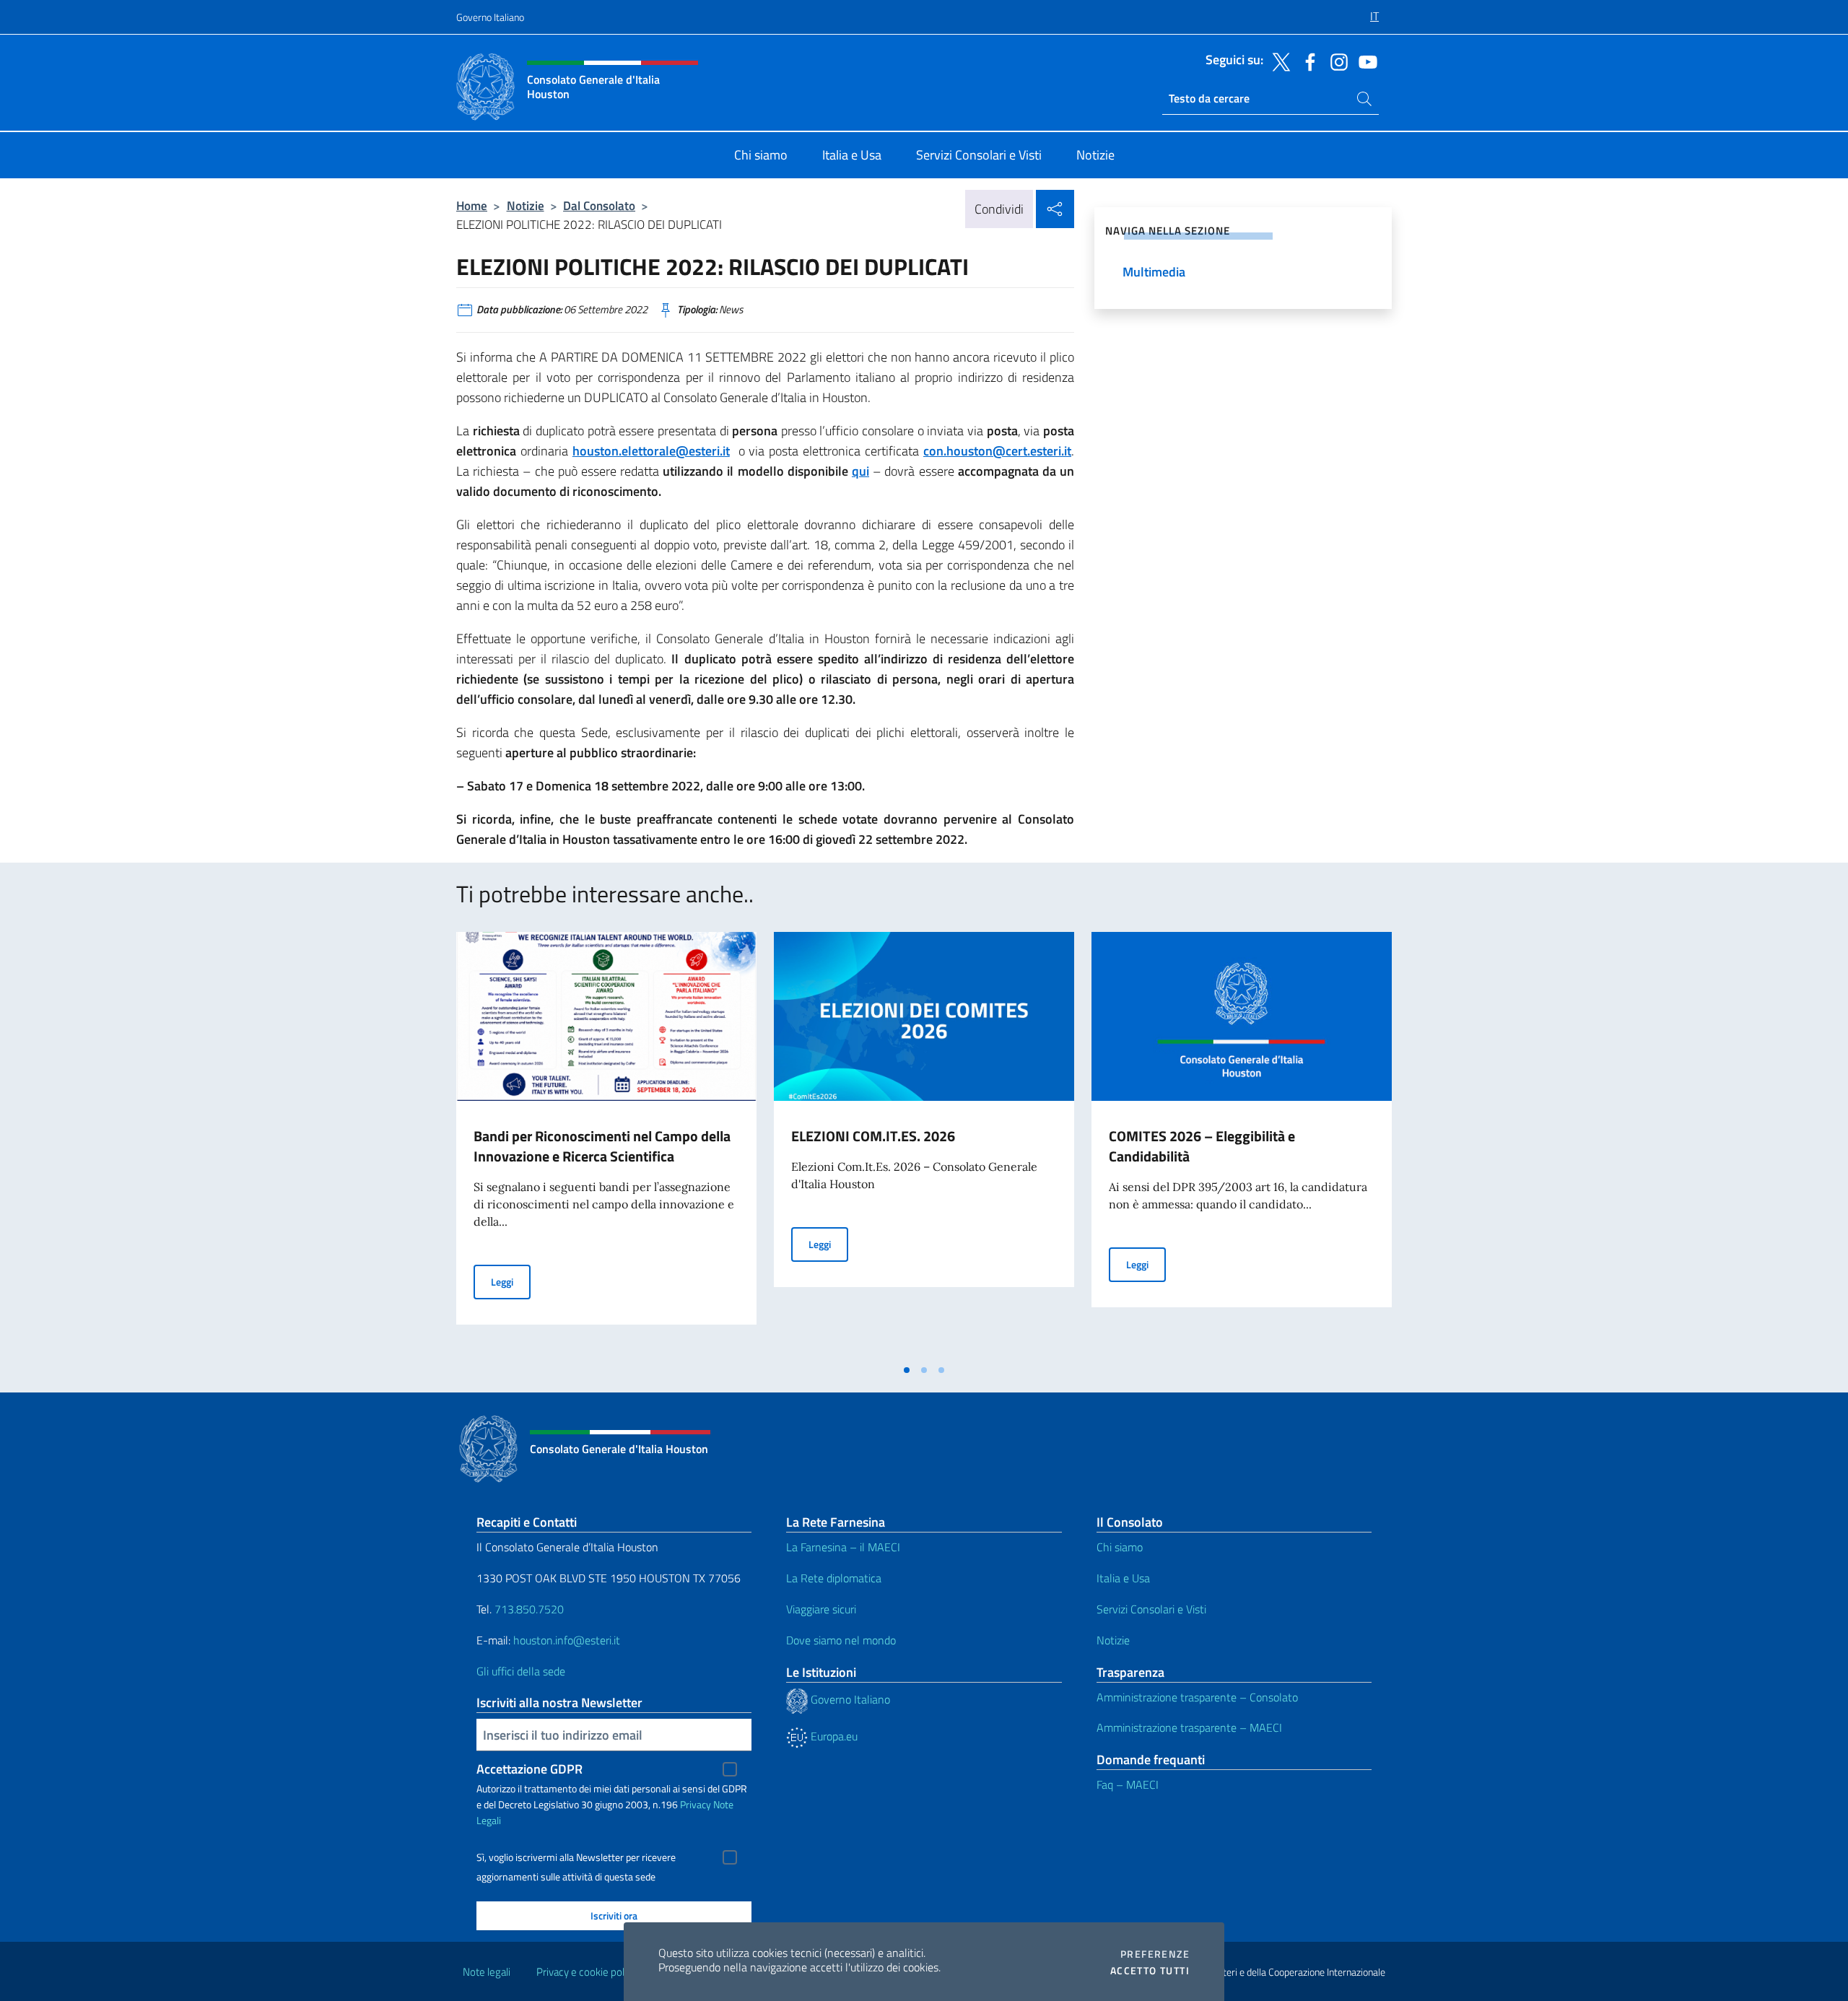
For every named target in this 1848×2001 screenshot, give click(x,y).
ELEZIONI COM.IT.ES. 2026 (873, 1136)
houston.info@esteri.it (567, 1640)
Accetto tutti (1150, 1971)
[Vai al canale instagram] (1335, 61)
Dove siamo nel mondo (841, 1640)
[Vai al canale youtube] (1364, 61)
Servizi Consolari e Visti (1151, 1609)
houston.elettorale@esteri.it (651, 451)
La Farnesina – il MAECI (843, 1547)
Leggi (511, 1281)
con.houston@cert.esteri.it (997, 451)
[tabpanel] (606, 1144)
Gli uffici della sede (521, 1671)
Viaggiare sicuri (821, 1609)
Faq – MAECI (1128, 1784)
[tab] (907, 1370)
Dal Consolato (599, 205)
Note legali (487, 1972)
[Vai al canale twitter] (1278, 61)
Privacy (696, 1804)
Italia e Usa (1123, 1578)
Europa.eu (833, 1736)
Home (472, 205)
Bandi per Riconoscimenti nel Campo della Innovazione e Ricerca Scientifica (602, 1146)
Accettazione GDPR (529, 1769)
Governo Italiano (490, 17)
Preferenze (1155, 1954)
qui (860, 471)
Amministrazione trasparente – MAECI (1189, 1727)
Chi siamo (1120, 1547)
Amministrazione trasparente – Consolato (1197, 1697)
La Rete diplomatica (834, 1578)
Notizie (526, 205)
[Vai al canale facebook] (1307, 61)
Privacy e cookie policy (587, 1972)
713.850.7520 (528, 1609)
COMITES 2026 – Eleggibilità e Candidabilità (1202, 1146)
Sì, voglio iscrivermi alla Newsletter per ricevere (576, 1857)
